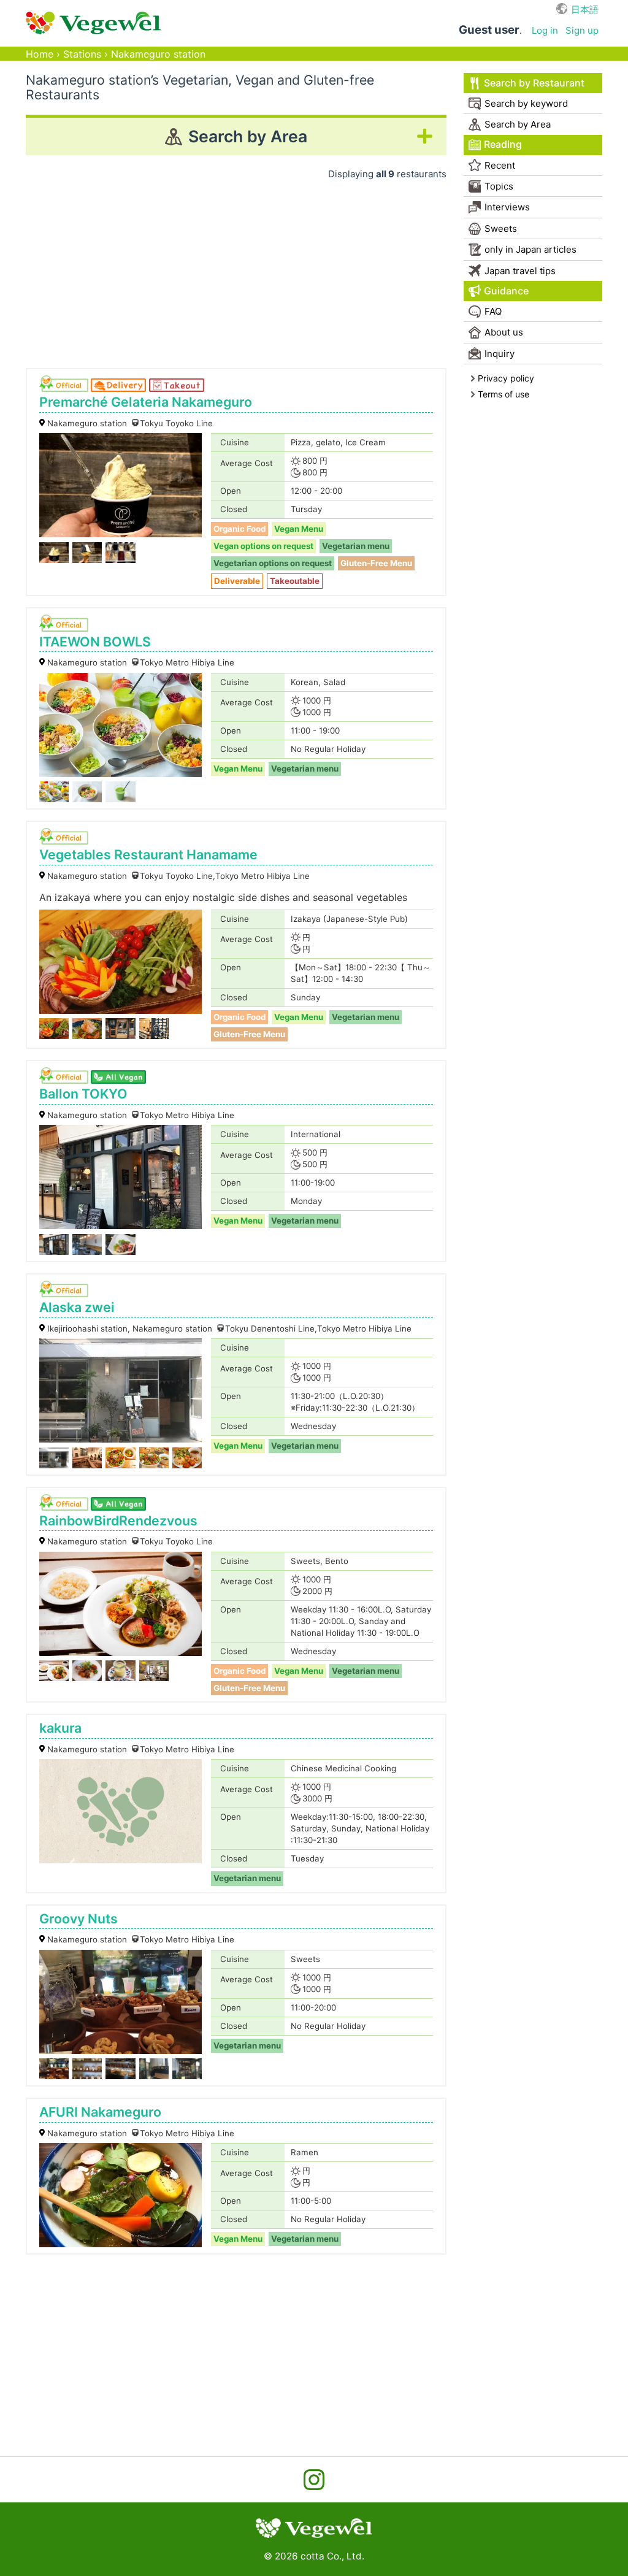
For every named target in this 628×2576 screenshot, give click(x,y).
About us (504, 332)
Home (40, 54)
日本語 (585, 10)
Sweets (501, 228)
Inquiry (500, 354)
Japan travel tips (520, 271)
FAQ (493, 311)
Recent (500, 165)
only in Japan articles (530, 249)
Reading (503, 144)
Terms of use (504, 394)
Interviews (507, 207)
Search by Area (518, 124)
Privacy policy (506, 378)
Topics (499, 186)
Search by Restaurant (534, 83)
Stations (82, 54)
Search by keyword (526, 103)
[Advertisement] (236, 270)
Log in (545, 30)
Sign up (582, 30)
